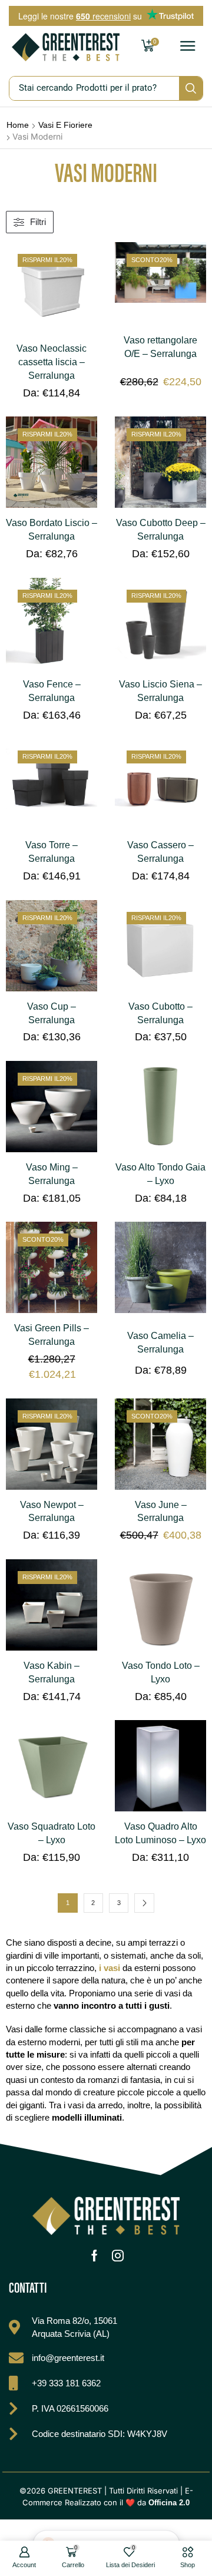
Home (18, 125)
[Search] (191, 88)
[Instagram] (118, 2256)
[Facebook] (95, 2256)
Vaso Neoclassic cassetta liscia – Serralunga (52, 362)
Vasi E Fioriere (65, 125)
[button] (188, 47)
